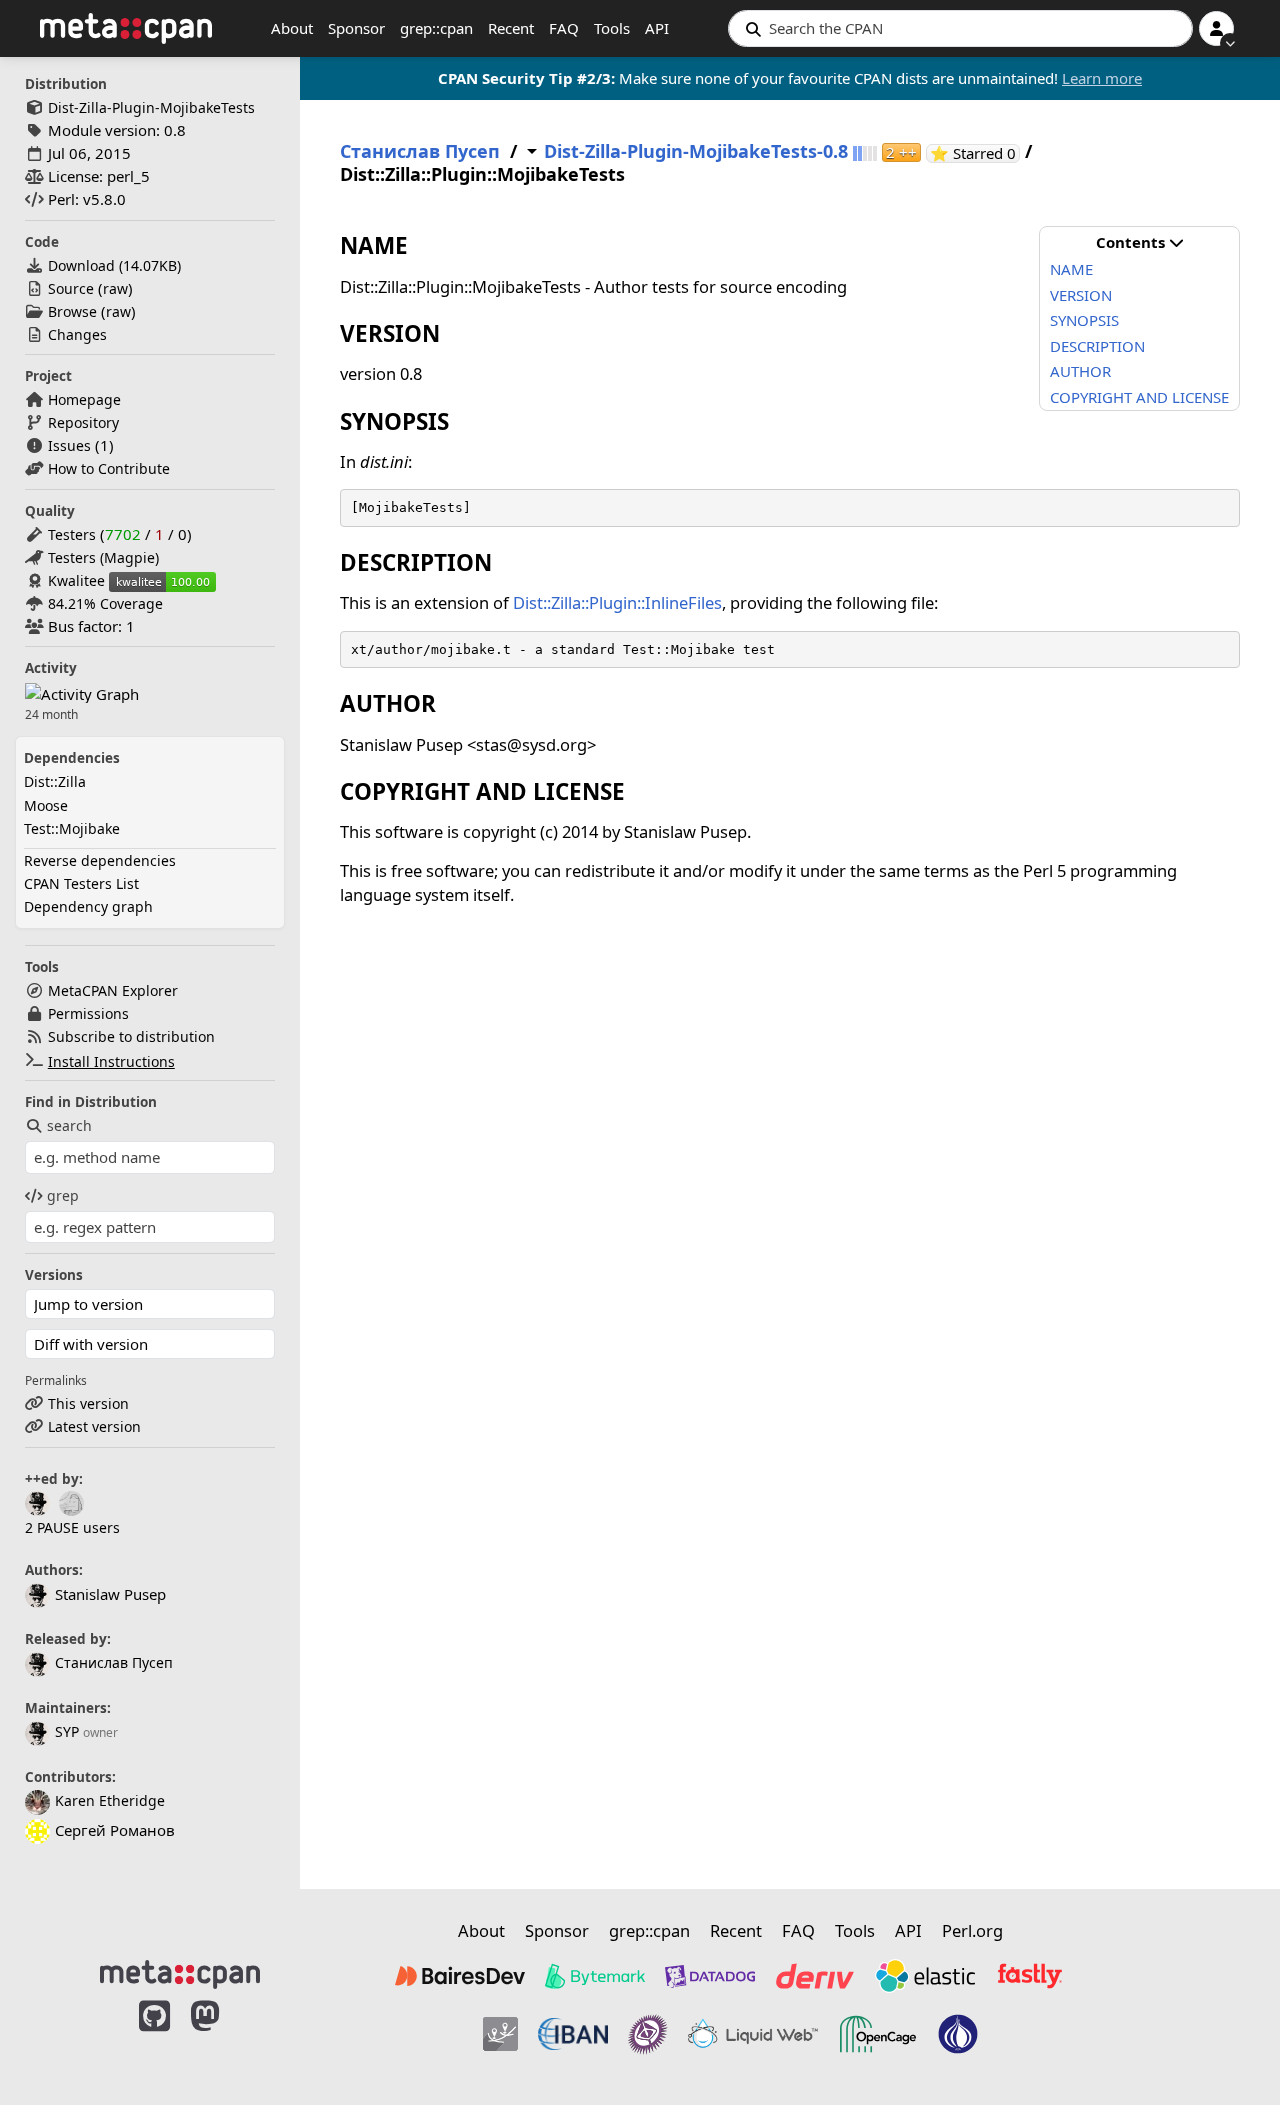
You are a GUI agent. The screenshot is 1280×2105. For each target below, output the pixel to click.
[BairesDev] (460, 1976)
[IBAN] (573, 2034)
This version (88, 1403)
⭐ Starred (975, 153)
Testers (72, 534)
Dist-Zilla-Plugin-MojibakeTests (151, 107)
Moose (46, 805)
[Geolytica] (500, 2034)
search (69, 1125)
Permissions (88, 1013)
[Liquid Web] (753, 2034)
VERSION (1081, 295)
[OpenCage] (878, 2034)
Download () (114, 265)
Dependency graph (88, 906)
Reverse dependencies (100, 860)
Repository (83, 422)
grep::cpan (436, 28)
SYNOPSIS (1084, 320)
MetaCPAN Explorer (113, 990)
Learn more (1102, 78)
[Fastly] (1030, 1976)
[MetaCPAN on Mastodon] (225, 2037)
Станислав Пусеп (114, 1662)
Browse (72, 311)
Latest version (94, 1426)
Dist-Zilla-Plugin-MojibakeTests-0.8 (696, 151)
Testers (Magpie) (103, 557)
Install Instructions (111, 1061)
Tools (612, 28)
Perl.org (972, 1930)
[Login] (1216, 28)
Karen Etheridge (110, 1800)
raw (115, 288)
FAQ (564, 28)
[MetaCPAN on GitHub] (154, 2037)
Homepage (84, 399)
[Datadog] (710, 1976)
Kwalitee (76, 580)
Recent (511, 28)
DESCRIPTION (1097, 346)
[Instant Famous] (648, 2034)
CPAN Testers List (81, 883)
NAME (1071, 269)
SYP (67, 1731)
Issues (69, 445)
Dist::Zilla (55, 781)
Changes (77, 334)
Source (71, 288)
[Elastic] (925, 1976)
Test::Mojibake (72, 828)
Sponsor (356, 28)
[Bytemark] (595, 1976)
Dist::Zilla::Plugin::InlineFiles (617, 602)
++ (901, 152)
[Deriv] (815, 1976)
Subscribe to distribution (131, 1036)
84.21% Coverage (105, 603)
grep (63, 1195)
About (292, 28)
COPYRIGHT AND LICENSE (1139, 397)
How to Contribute (109, 468)
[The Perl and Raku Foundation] (958, 2034)
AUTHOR (1080, 371)
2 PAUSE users (72, 1527)
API (657, 28)
